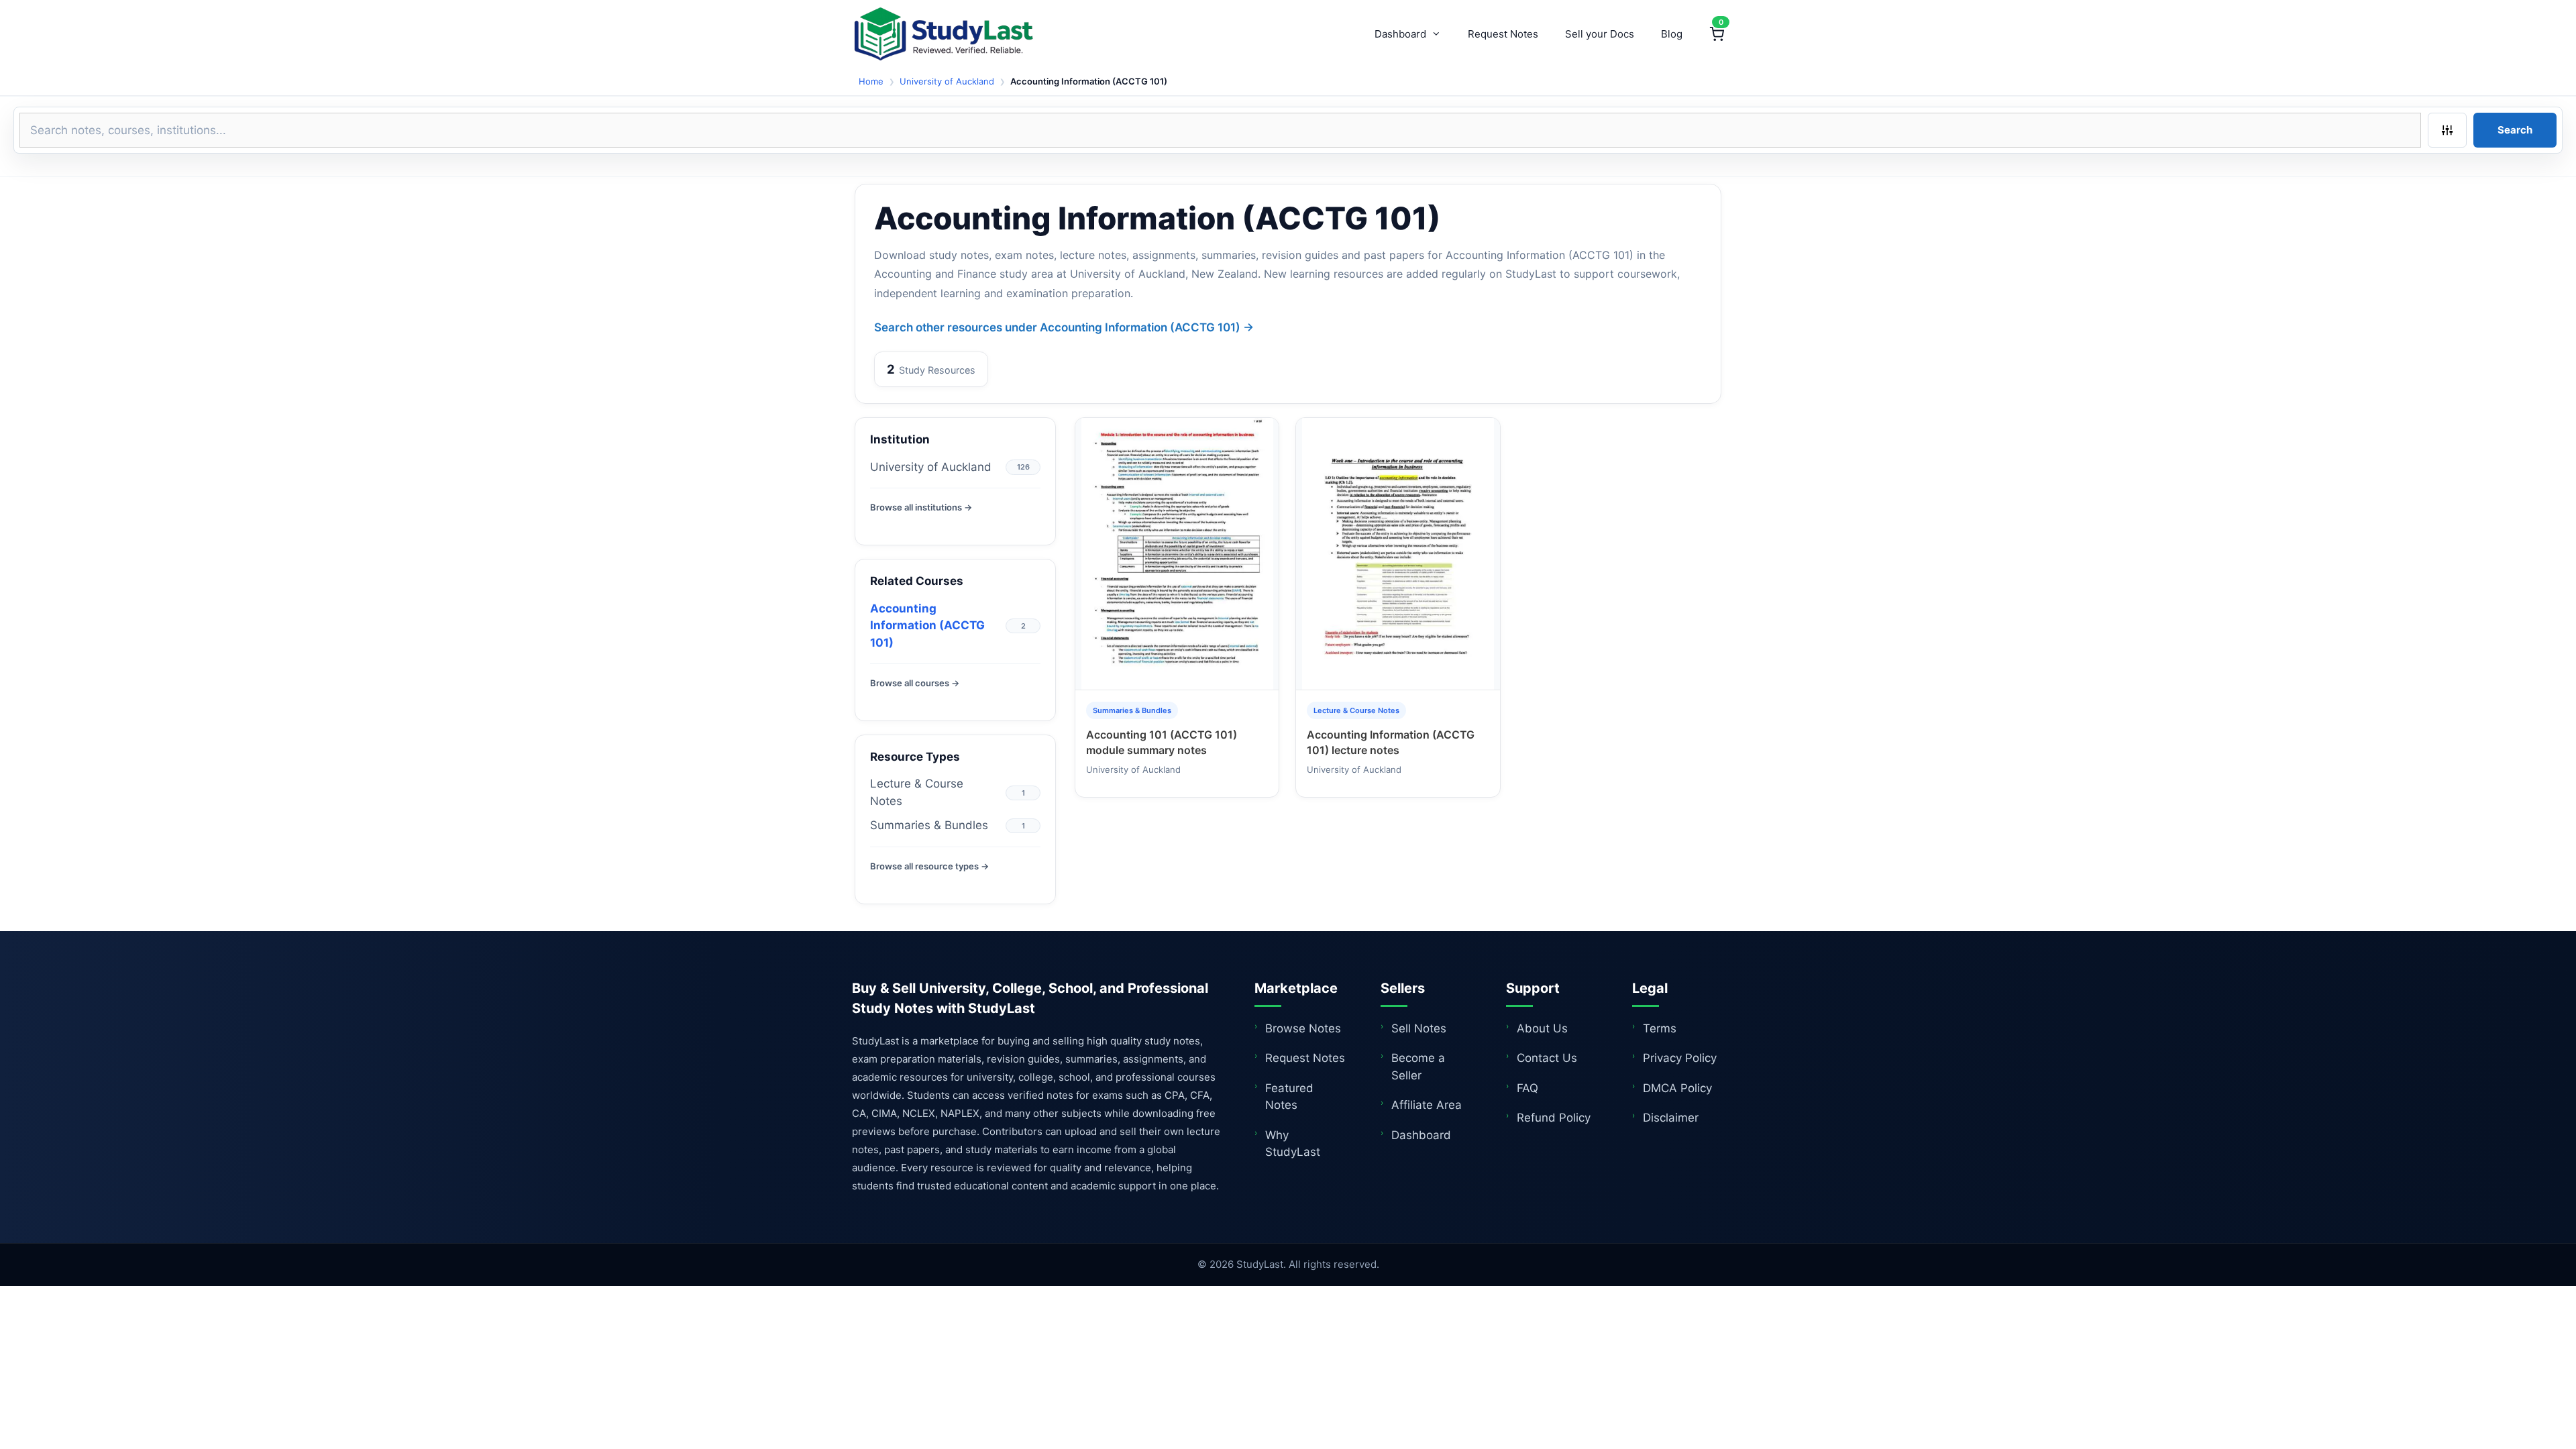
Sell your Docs (1600, 34)
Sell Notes (1419, 1028)
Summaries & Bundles (929, 825)
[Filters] (2447, 130)
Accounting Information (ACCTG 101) (927, 626)
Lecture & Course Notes (917, 792)
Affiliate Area (1427, 1105)
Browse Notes (1303, 1028)
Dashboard (1400, 34)
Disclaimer (1671, 1118)
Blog (1672, 34)
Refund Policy (1554, 1118)
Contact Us (1547, 1058)
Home (871, 81)
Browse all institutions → (921, 507)
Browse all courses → (915, 683)
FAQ (1527, 1088)
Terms (1660, 1028)
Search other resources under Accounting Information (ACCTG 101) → (1064, 327)
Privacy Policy (1680, 1058)
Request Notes (1503, 34)
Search (2515, 130)
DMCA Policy (1677, 1088)
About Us (1542, 1028)
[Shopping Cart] (1717, 34)
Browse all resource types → (929, 866)
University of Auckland (947, 81)
